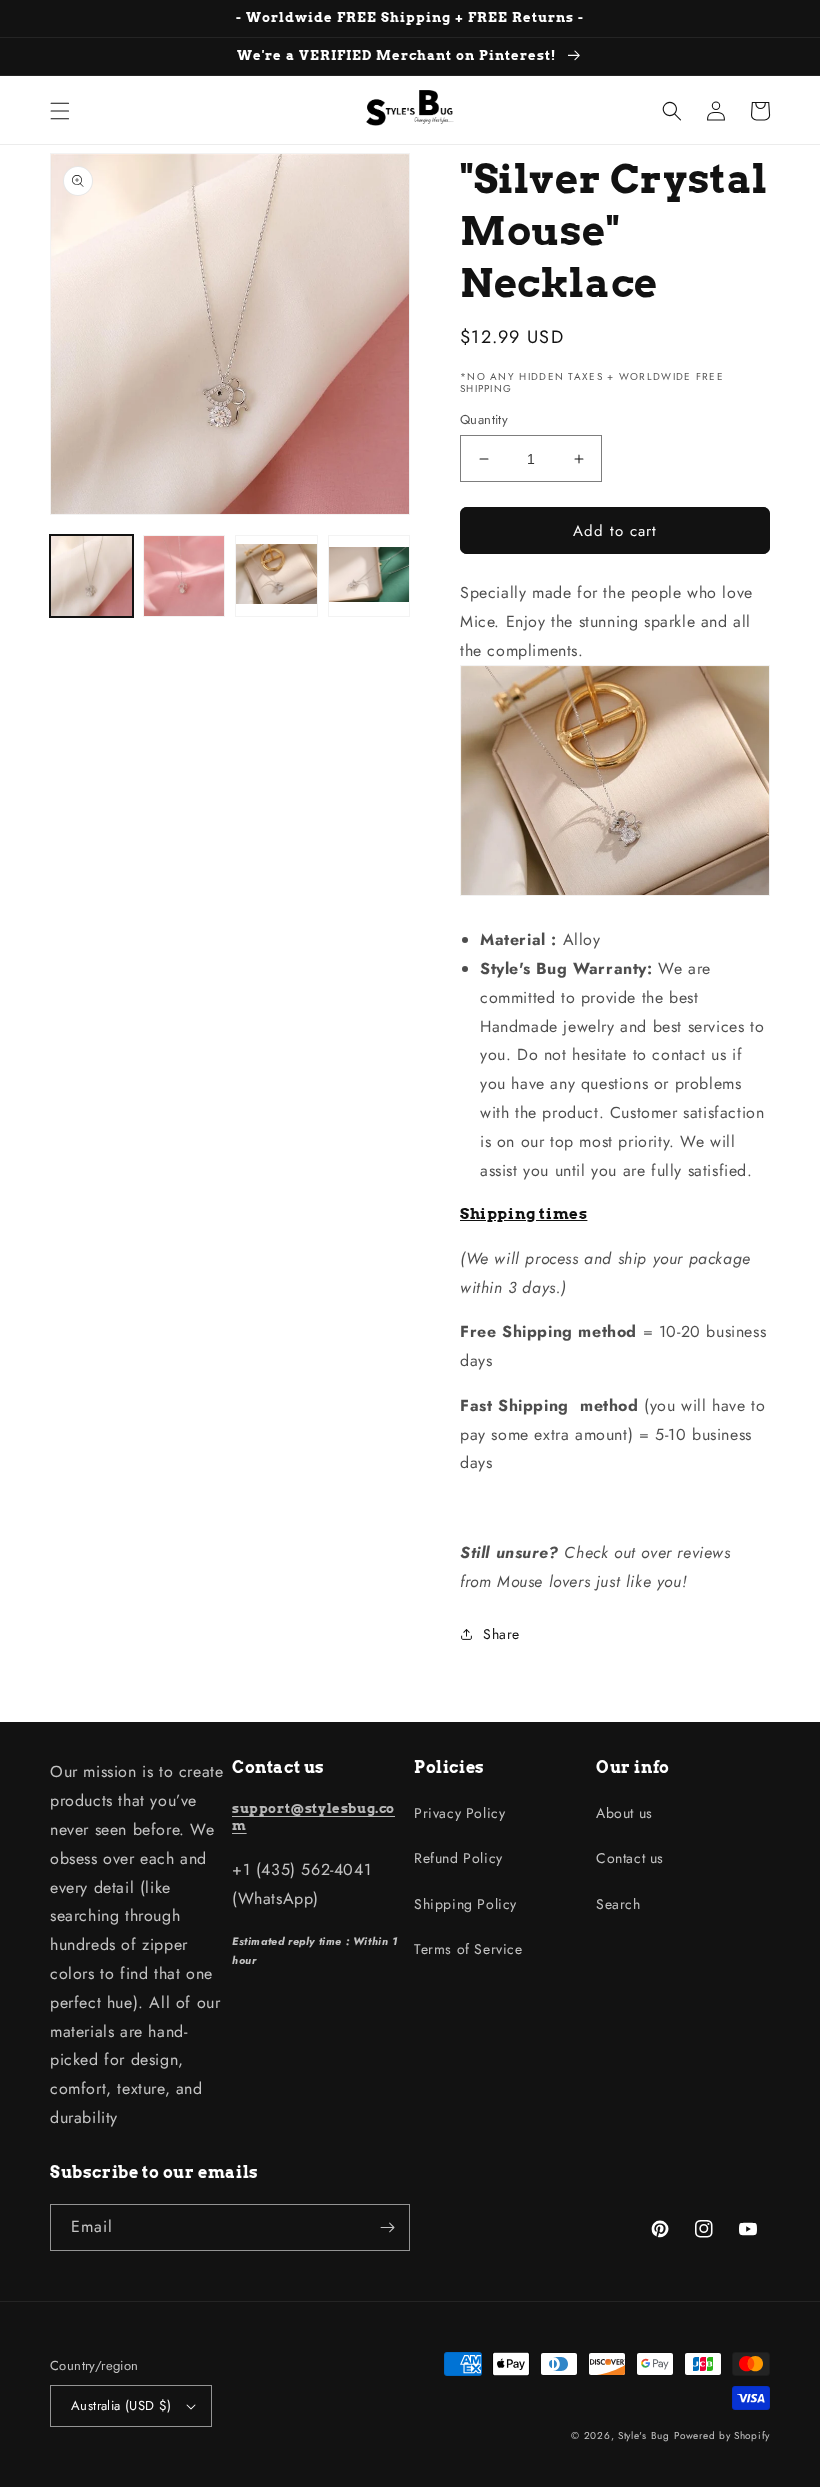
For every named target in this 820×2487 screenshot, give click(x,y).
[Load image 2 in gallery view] (184, 576)
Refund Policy (458, 1858)
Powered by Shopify (722, 2435)
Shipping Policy (465, 1904)
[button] (60, 111)
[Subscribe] (387, 2227)
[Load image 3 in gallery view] (276, 576)
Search (618, 1904)
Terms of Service (468, 1949)
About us (624, 1813)
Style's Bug (644, 2435)
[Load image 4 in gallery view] (369, 576)
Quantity (484, 419)
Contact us (630, 1858)
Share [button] (501, 1634)
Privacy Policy (459, 1813)
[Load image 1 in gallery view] (91, 576)
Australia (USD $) (121, 2405)
